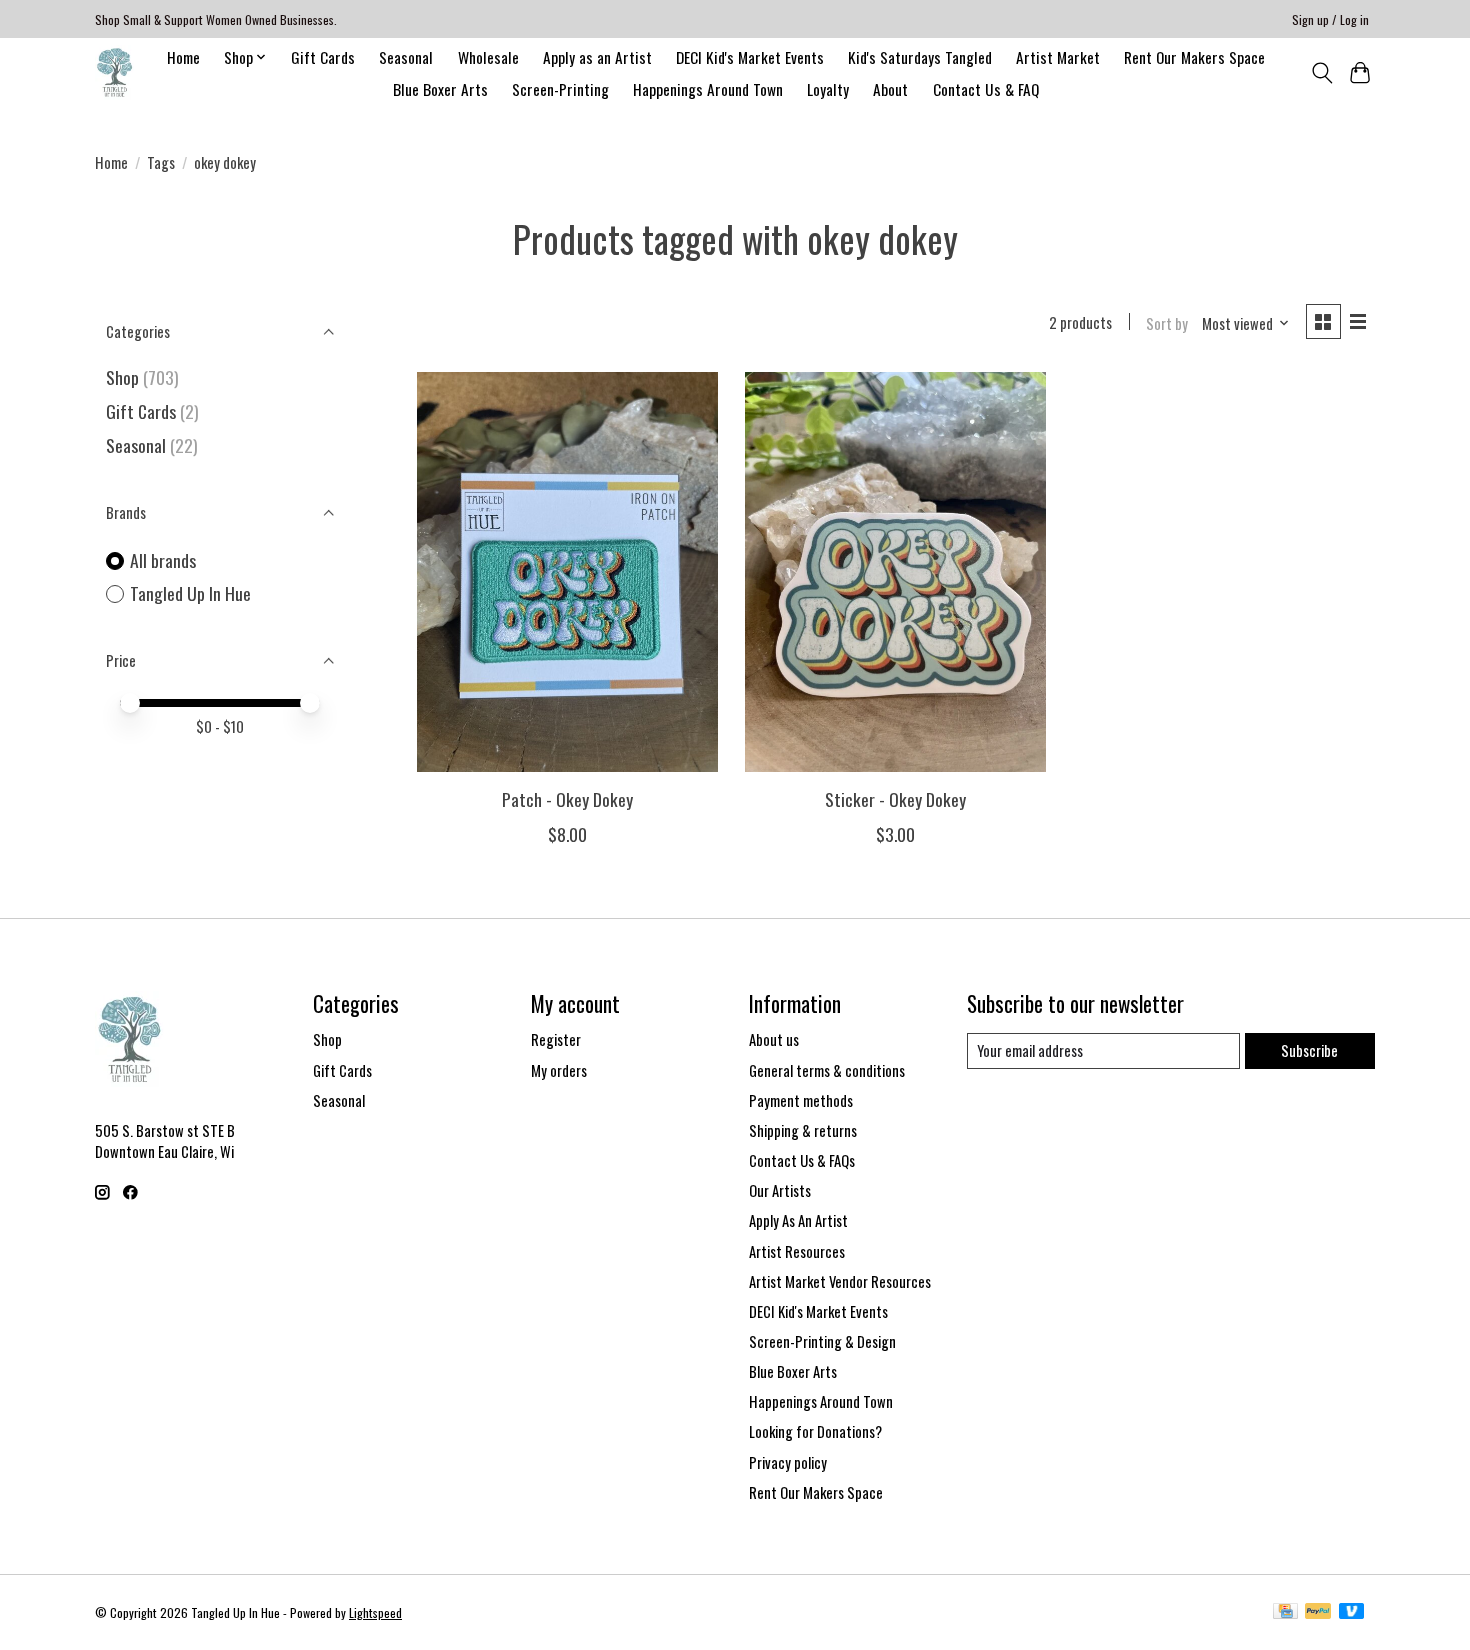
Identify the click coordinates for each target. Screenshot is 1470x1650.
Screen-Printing (560, 89)
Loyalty (828, 89)
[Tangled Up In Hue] (114, 72)
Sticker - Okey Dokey (895, 799)
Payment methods (801, 1100)
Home (183, 57)
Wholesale (488, 57)
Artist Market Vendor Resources (840, 1281)
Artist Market (1058, 57)
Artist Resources (797, 1251)
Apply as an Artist (597, 57)
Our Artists (780, 1190)
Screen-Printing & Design (822, 1341)
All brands (163, 560)
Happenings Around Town (708, 89)
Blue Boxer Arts (440, 89)
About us (774, 1039)
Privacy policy (788, 1462)
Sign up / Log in (1330, 19)
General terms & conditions (827, 1070)
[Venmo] (1352, 1613)
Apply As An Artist (798, 1220)
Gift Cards (323, 57)
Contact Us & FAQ (986, 89)
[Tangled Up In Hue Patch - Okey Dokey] (567, 572)
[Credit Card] (1285, 1613)
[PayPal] (1318, 1613)
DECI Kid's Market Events (750, 57)
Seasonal (406, 57)
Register (556, 1039)
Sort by (1167, 323)
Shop (122, 377)
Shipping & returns (803, 1130)
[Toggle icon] (1321, 73)
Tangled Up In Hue (190, 593)
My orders (559, 1070)
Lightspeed (375, 1612)
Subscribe (1309, 1050)
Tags (161, 162)
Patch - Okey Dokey (567, 799)
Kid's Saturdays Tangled (920, 57)
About (890, 89)
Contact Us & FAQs (802, 1160)
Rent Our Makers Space (1194, 57)
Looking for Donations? (815, 1431)
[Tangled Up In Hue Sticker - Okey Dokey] (895, 572)
